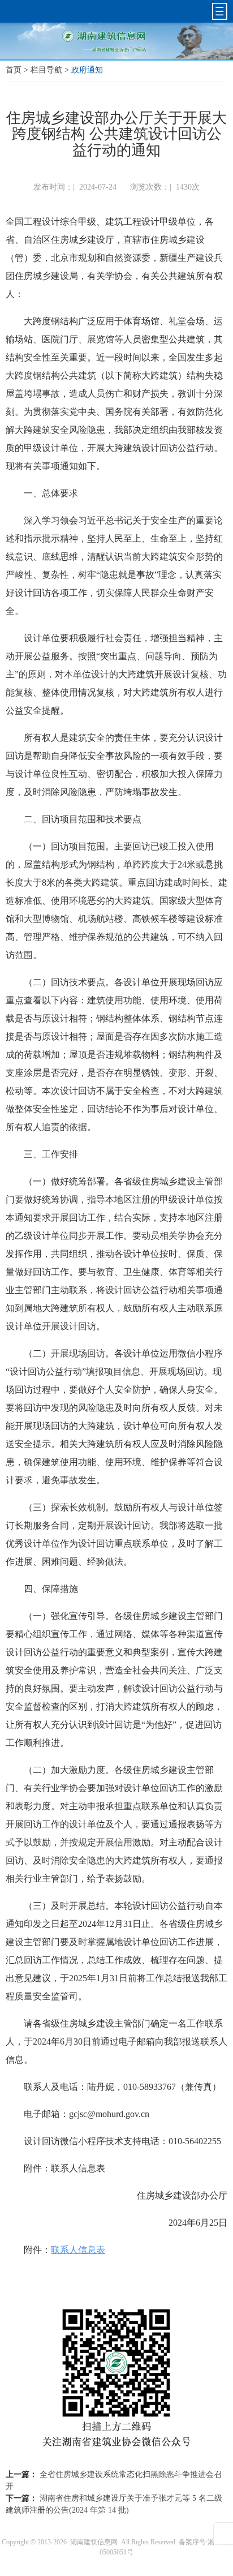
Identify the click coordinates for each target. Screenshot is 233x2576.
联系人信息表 (78, 2250)
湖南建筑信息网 (94, 2542)
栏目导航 (46, 70)
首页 (14, 70)
